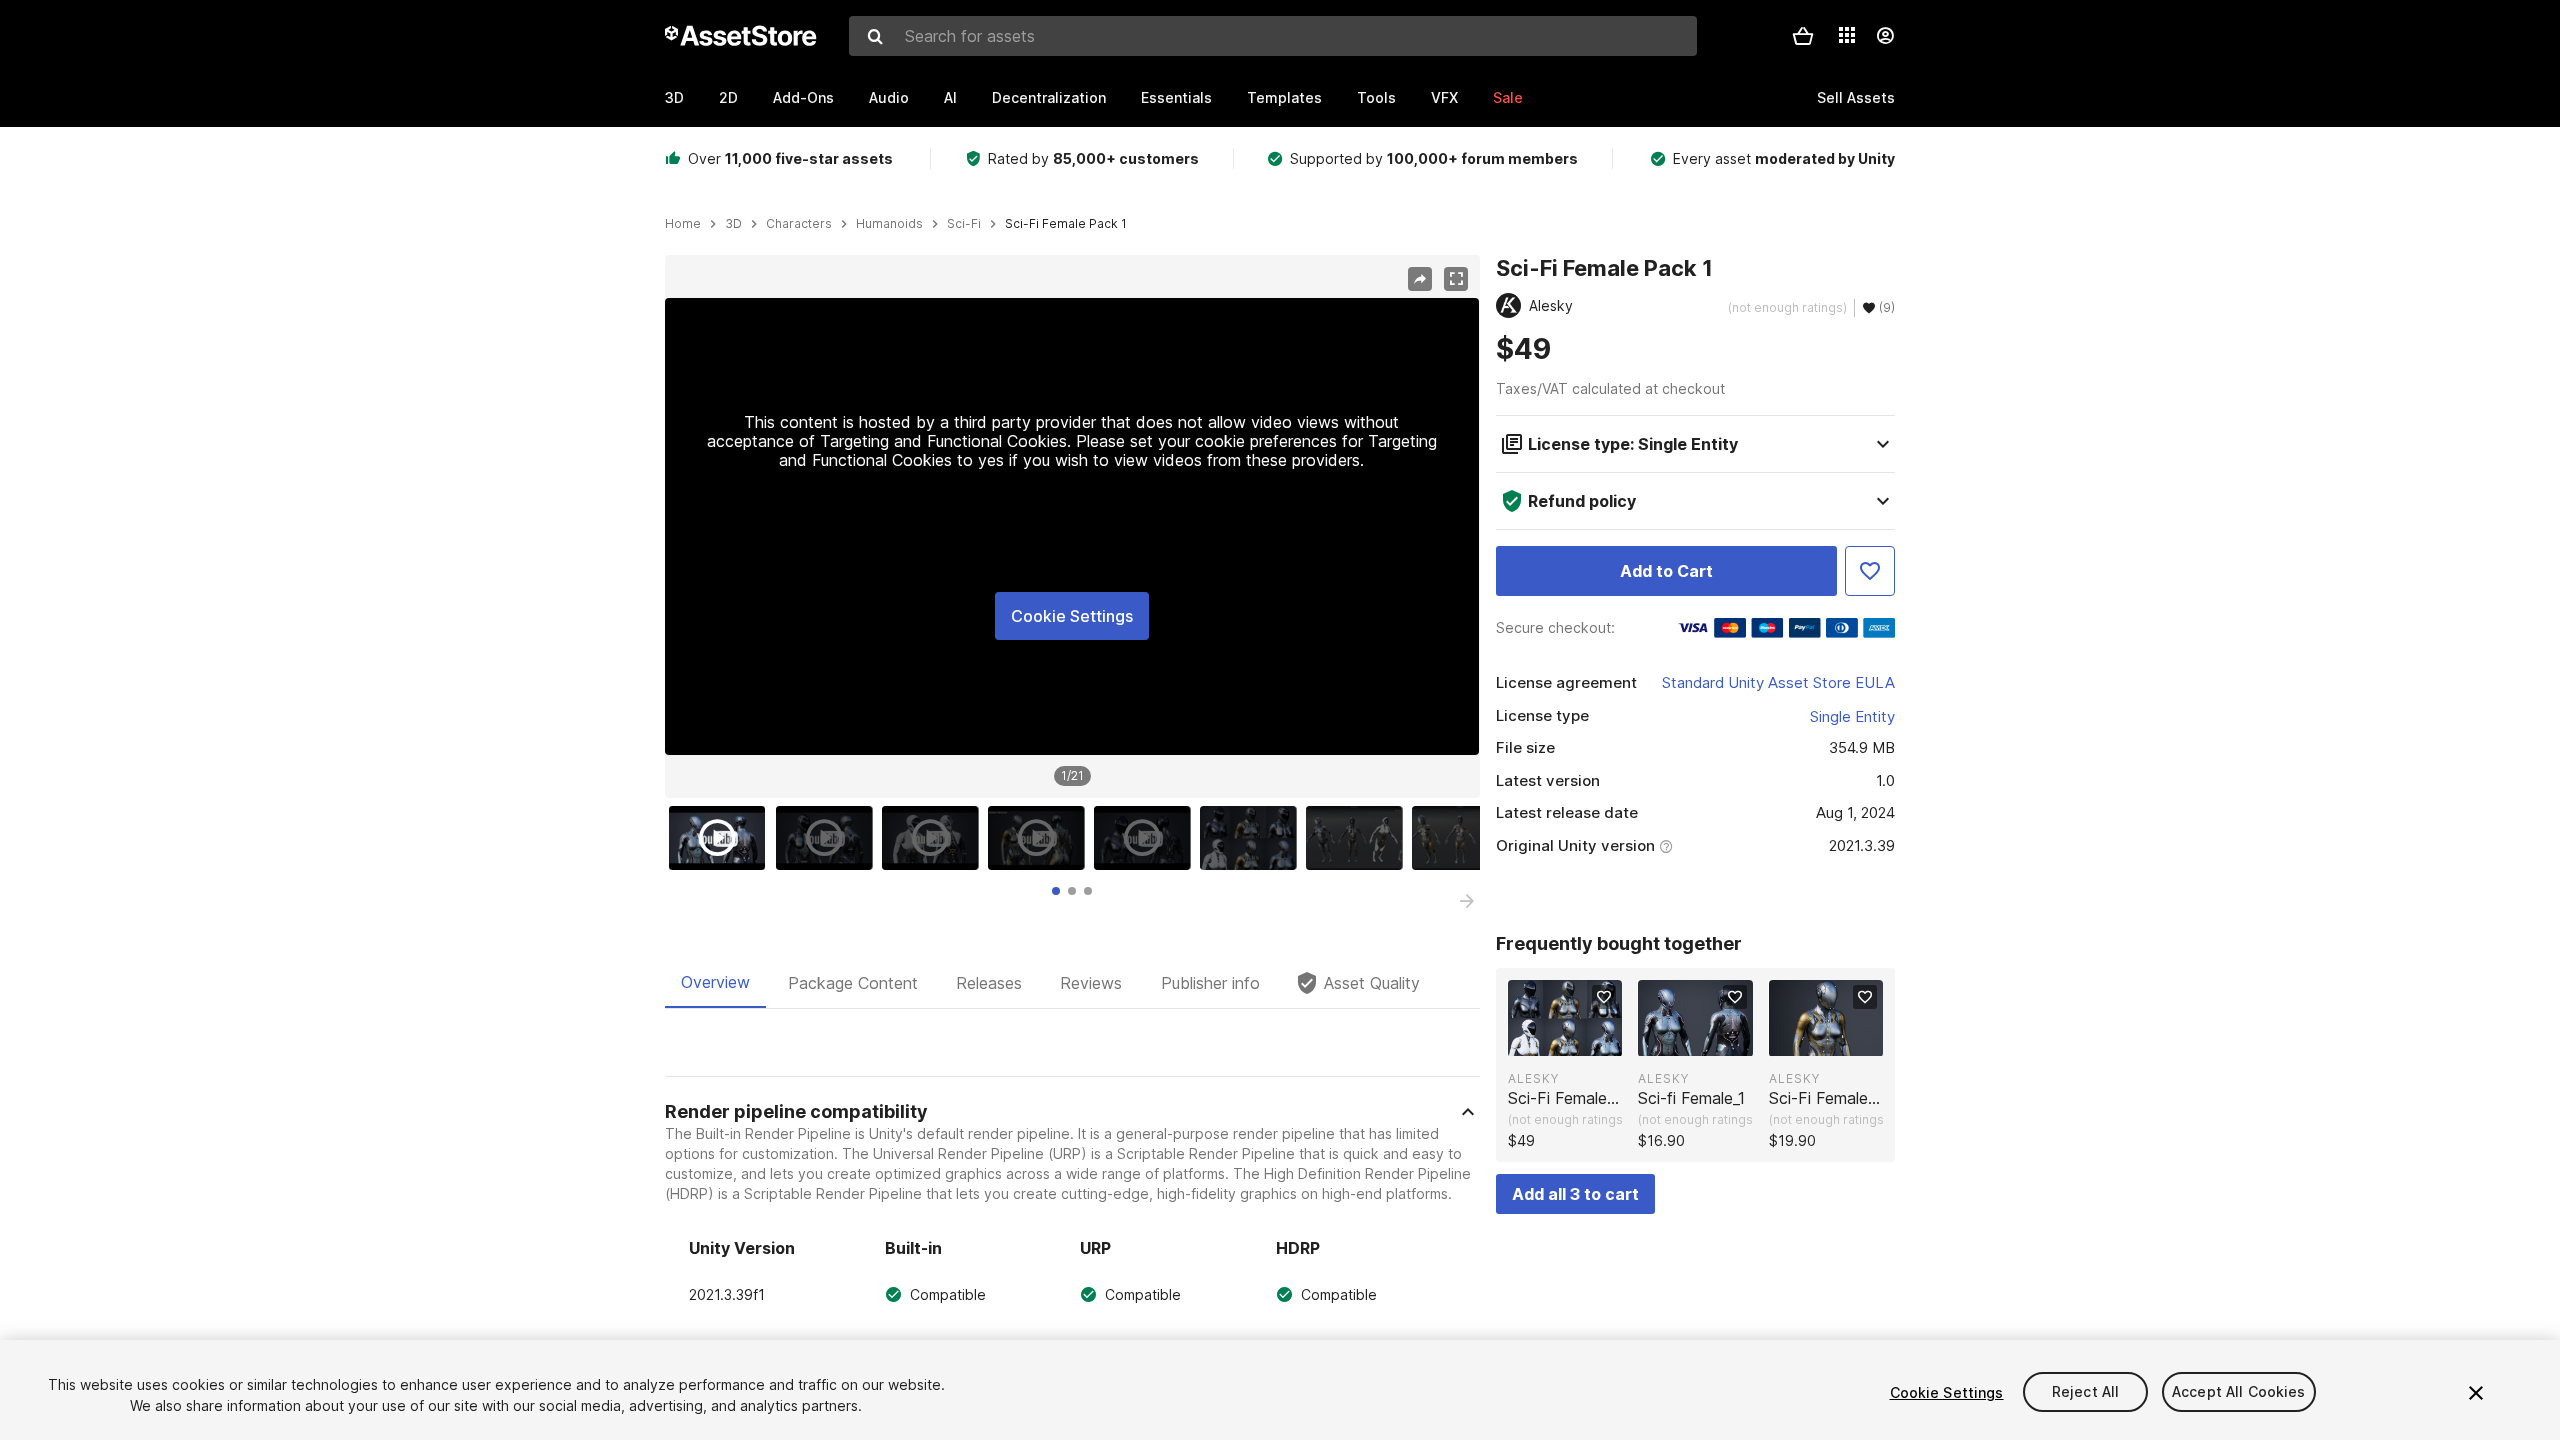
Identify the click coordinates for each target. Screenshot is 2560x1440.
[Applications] (1847, 35)
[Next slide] (1467, 901)
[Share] (1420, 279)
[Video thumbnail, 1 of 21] (722, 838)
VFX (1444, 97)
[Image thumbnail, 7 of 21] (1359, 838)
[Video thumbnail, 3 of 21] (935, 838)
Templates (1284, 97)
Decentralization (1049, 97)
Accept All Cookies (2239, 1392)
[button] (1803, 36)
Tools (1376, 97)
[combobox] (1273, 36)
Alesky (1533, 1078)
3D (674, 97)
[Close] (2476, 1393)
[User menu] (1885, 36)
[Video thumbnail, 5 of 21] (1147, 838)
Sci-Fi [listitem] (964, 224)
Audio (889, 97)
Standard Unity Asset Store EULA (1778, 682)
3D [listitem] (733, 224)
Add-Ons (803, 97)
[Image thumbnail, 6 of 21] (1253, 838)
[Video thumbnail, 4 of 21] (1041, 838)
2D (728, 97)
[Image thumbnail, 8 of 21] (1465, 838)
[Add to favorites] (1604, 997)
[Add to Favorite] (1870, 571)
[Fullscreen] (1456, 279)
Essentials (1176, 97)
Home (683, 224)
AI (950, 97)
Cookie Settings (1072, 616)
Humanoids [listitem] (889, 224)
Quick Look (1575, 1039)
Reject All (2085, 1392)
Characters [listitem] (799, 224)
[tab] (1056, 891)
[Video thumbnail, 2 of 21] (829, 838)
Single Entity (1852, 716)
